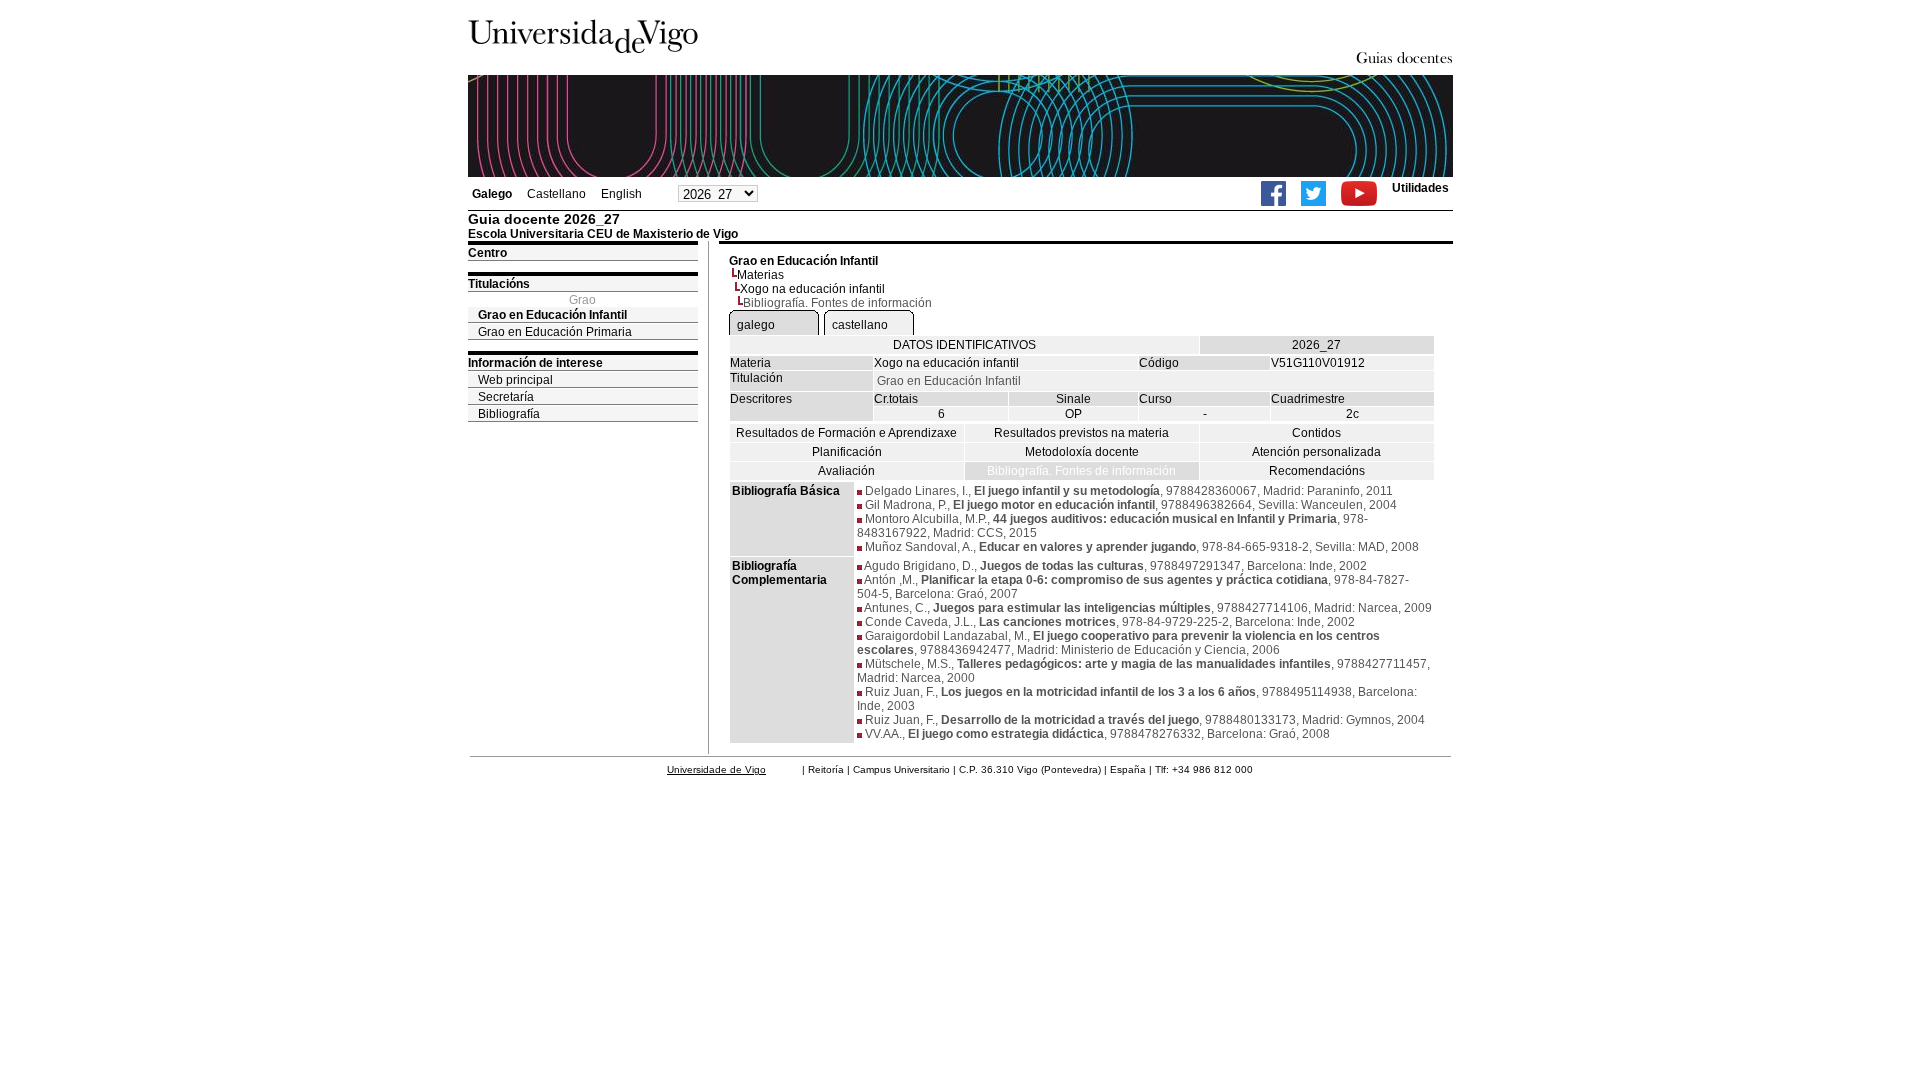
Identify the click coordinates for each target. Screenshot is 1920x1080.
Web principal (515, 380)
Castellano (556, 194)
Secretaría (506, 397)
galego (756, 325)
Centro (487, 253)
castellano (860, 325)
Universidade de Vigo (716, 769)
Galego (492, 194)
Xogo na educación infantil (812, 289)
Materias (760, 275)
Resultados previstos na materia (1081, 433)
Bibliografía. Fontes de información (1081, 471)
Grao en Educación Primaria (555, 332)
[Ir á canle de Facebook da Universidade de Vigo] (1273, 193)
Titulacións (499, 284)
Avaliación (846, 471)
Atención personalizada (1316, 452)
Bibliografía (509, 414)
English (621, 194)
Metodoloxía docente (1082, 452)
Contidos (1316, 433)
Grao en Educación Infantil (552, 315)
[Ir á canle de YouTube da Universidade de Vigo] (1359, 193)
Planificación (847, 452)
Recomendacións (1317, 471)
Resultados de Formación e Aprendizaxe (846, 433)
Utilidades (1420, 188)
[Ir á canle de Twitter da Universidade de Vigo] (1313, 193)
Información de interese (535, 363)
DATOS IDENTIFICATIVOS (964, 345)
